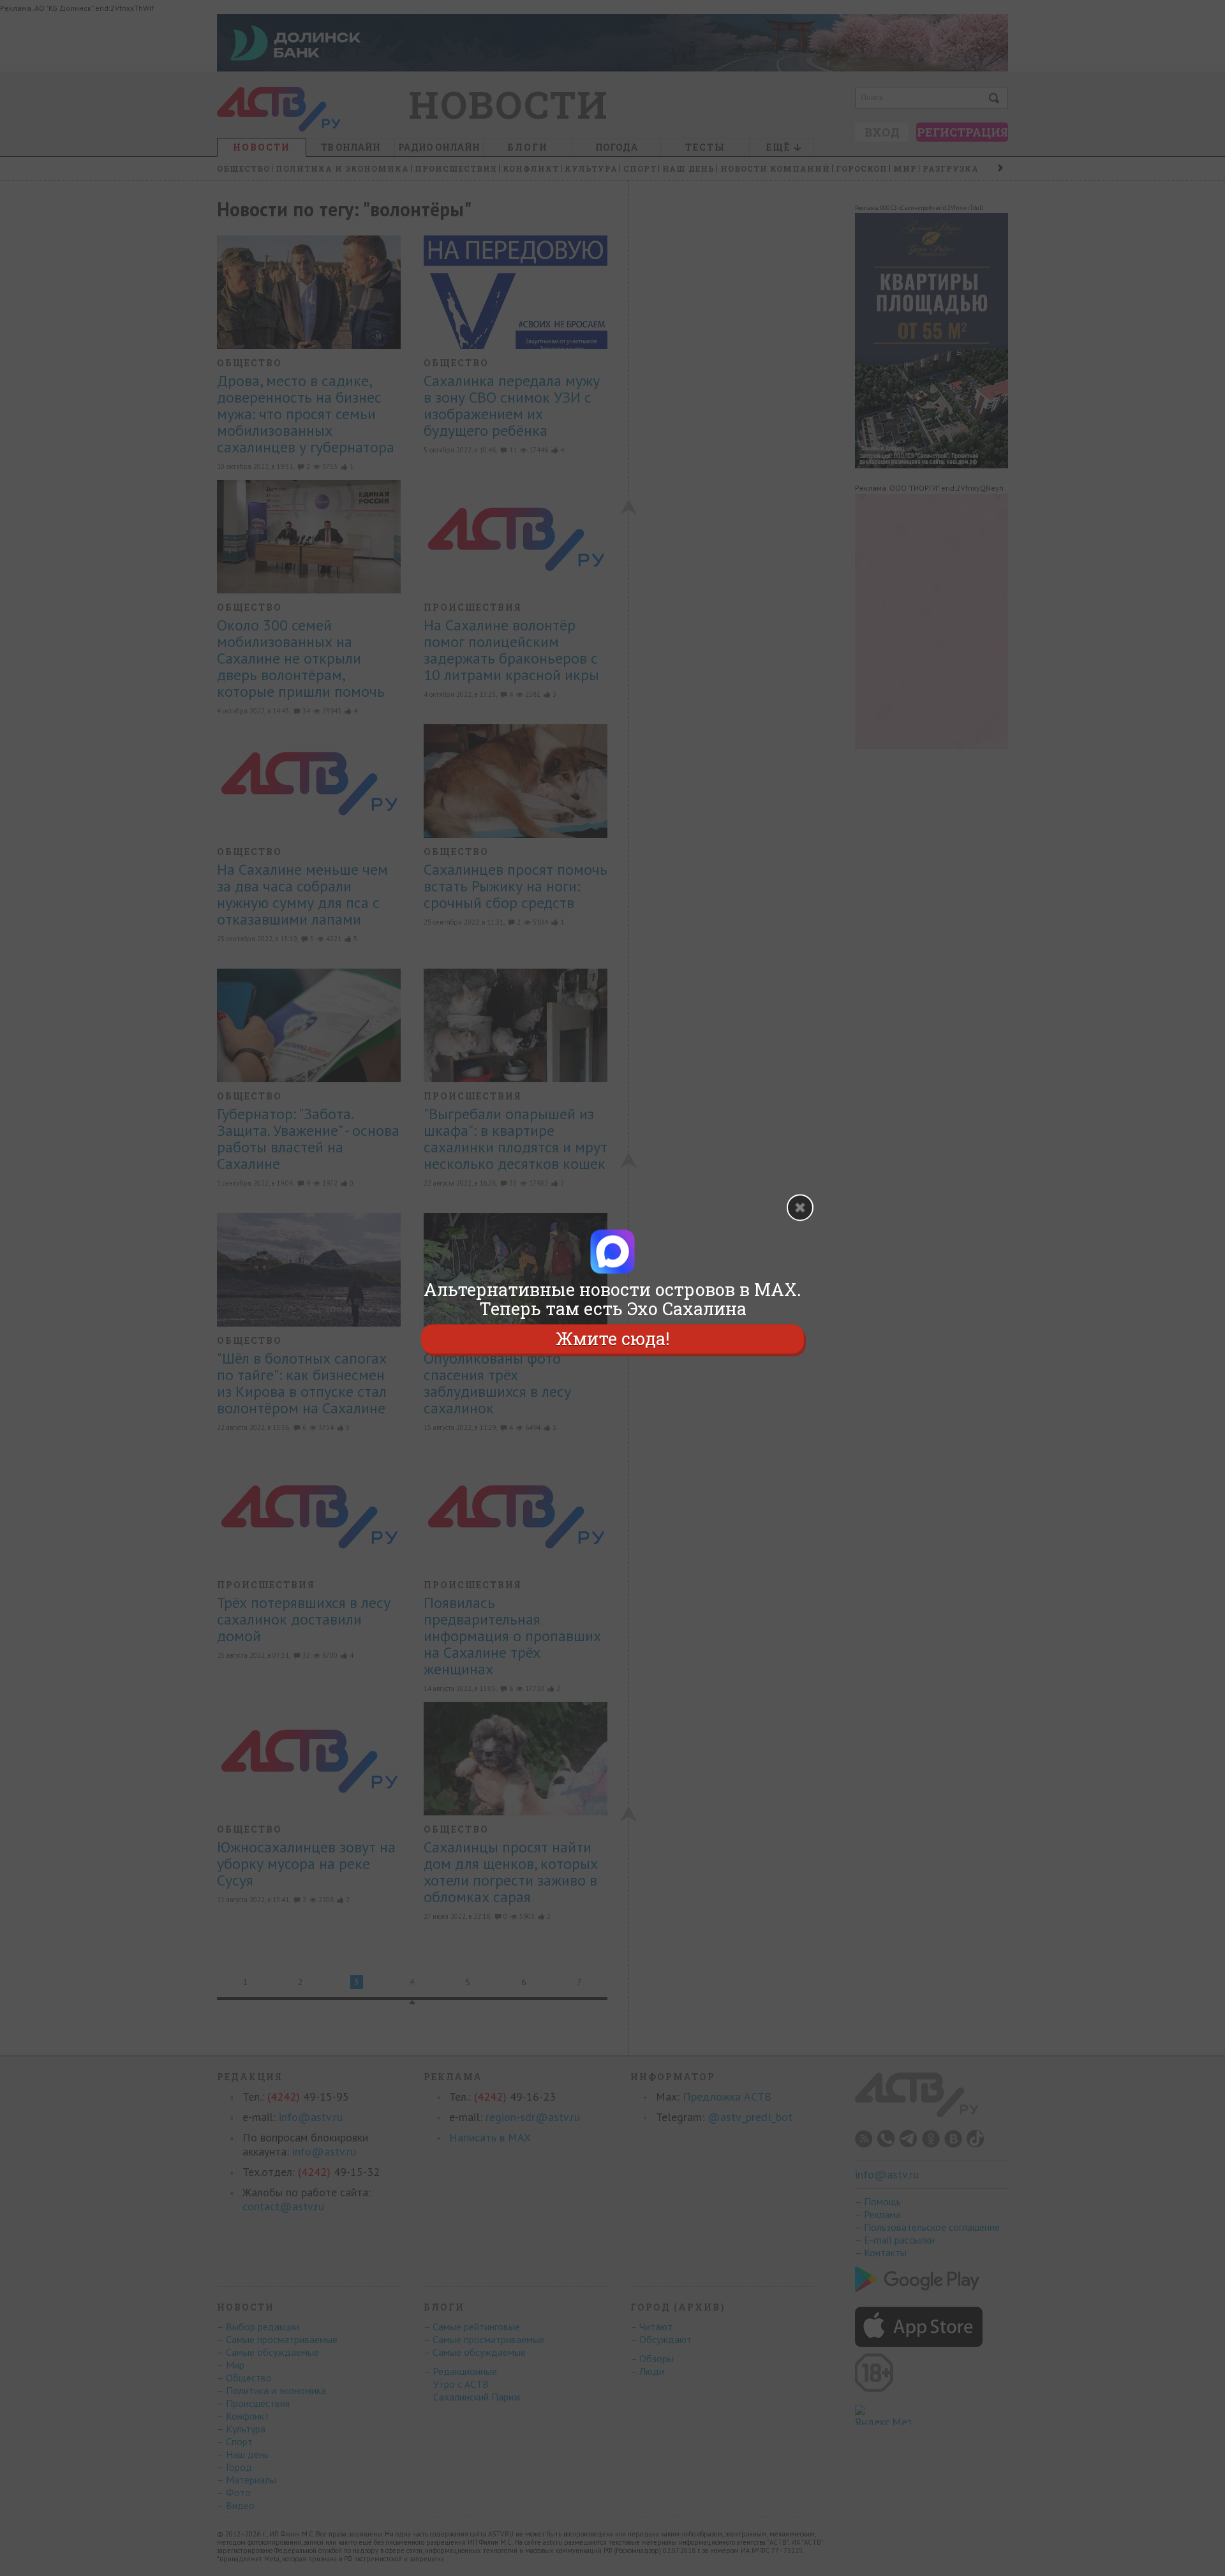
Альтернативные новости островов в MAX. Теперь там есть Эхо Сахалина (612, 1299)
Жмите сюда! (612, 1338)
